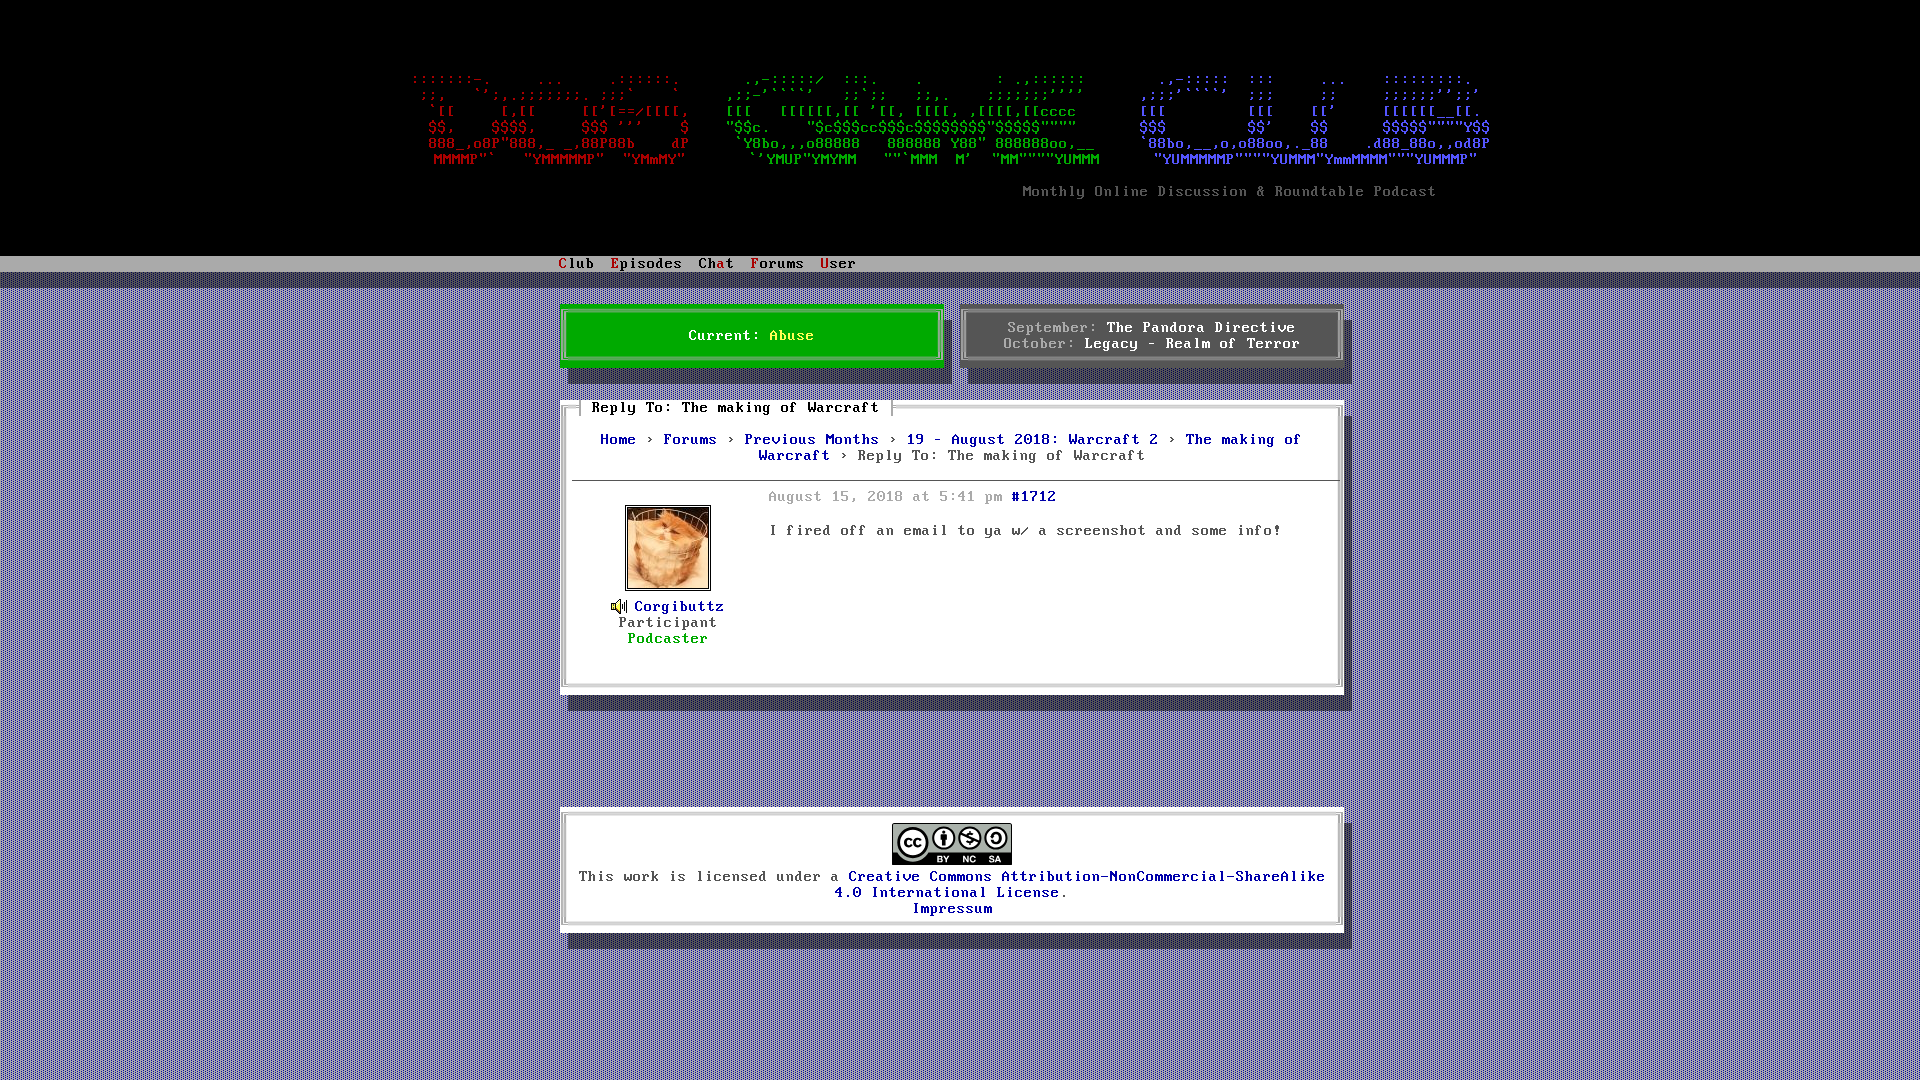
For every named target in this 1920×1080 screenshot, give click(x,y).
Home (619, 440)
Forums (691, 440)
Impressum (952, 909)
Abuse (792, 336)
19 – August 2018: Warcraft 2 (1033, 440)
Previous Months (812, 440)
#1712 (1034, 497)
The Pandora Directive (1201, 328)
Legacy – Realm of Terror (1193, 344)
